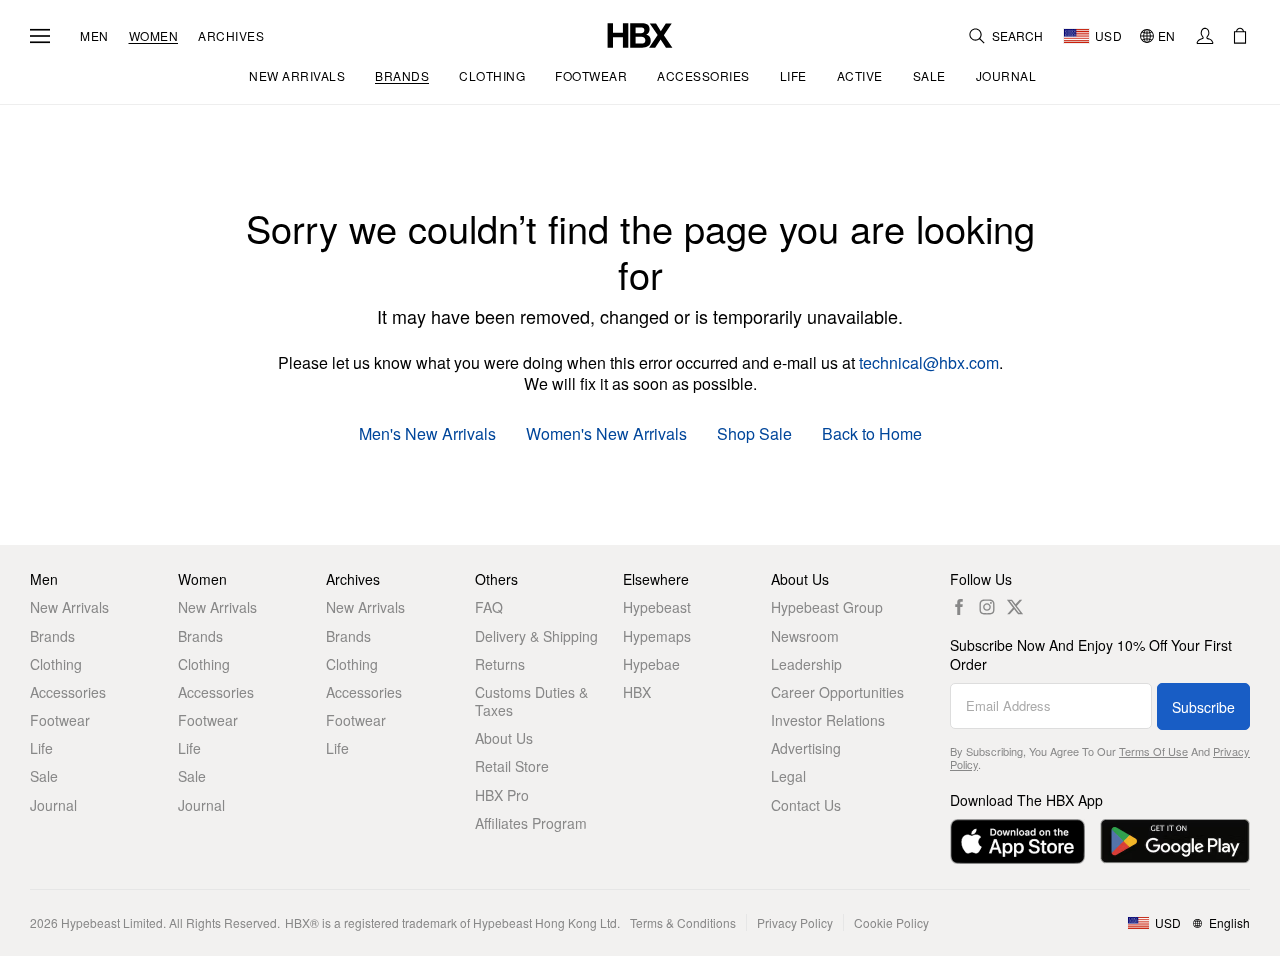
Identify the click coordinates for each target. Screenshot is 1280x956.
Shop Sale (754, 434)
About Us (504, 738)
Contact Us (806, 805)
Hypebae (651, 664)
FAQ (489, 607)
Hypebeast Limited (112, 922)
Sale (44, 776)
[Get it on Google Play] (1175, 841)
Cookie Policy (891, 922)
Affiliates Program (531, 823)
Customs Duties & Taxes (531, 701)
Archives (231, 36)
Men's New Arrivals (427, 434)
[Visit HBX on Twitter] (1015, 607)
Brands (52, 636)
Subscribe (1203, 707)
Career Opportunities (837, 692)
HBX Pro (502, 795)
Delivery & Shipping (536, 636)
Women (154, 36)
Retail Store (512, 766)
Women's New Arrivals (606, 434)
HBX (637, 692)
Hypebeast (657, 607)
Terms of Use (1153, 751)
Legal (788, 776)
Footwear (60, 720)
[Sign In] (1205, 36)
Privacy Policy (795, 922)
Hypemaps (657, 636)
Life (41, 748)
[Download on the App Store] (1017, 841)
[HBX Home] (640, 33)
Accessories (68, 692)
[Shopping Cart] (1240, 36)
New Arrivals (69, 607)
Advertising (806, 748)
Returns (500, 664)
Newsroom (805, 636)
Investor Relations (828, 720)
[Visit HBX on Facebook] (959, 607)
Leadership (806, 664)
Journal (53, 805)
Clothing (56, 664)
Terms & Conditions (683, 922)
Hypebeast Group (827, 607)
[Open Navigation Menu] (40, 36)
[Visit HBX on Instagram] (987, 607)
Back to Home (872, 434)
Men (94, 36)
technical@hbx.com (929, 362)
